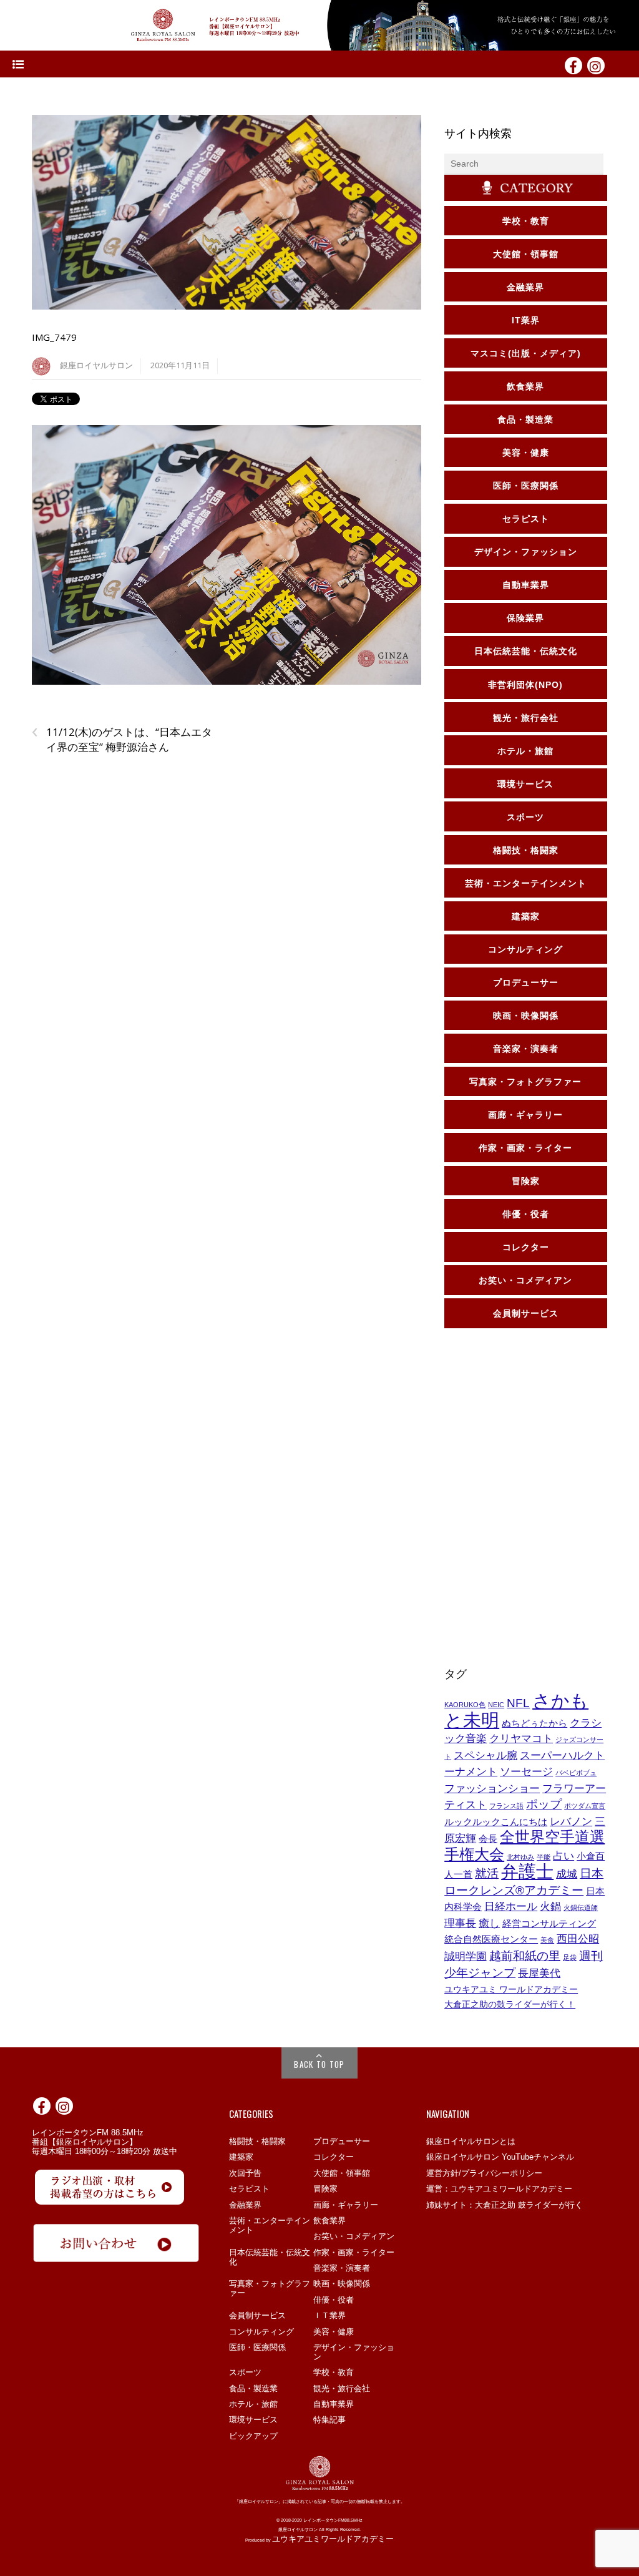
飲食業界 (329, 2221)
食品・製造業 (253, 2388)
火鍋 (550, 1906)
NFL (518, 1703)
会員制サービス (257, 2315)
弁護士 (527, 1872)
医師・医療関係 (257, 2347)
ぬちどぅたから (534, 1723)
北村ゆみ (520, 1857)
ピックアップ (253, 2436)
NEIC (496, 1705)
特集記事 (329, 2420)
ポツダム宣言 (585, 1806)
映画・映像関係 (342, 2284)
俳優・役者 (334, 2300)
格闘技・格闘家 (257, 2141)
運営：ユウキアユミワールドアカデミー (499, 2189)
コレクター (334, 2157)
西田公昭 (578, 1939)
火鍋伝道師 (581, 1908)
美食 (547, 1940)
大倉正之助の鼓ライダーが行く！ (510, 2004)
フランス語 (506, 1806)
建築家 (241, 2157)
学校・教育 (334, 2372)
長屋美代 (539, 1973)
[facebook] (573, 65)
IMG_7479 (54, 337)
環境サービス (253, 2420)
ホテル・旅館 (253, 2404)
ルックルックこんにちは (496, 1822)
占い (563, 1856)
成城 (567, 1874)
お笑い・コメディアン (354, 2236)
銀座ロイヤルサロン (96, 365)
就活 (487, 1873)
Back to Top (319, 2064)
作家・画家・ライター (354, 2252)
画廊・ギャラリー (346, 2205)
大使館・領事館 (342, 2173)
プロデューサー (342, 2141)
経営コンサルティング (549, 1924)
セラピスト (249, 2189)
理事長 (460, 1923)
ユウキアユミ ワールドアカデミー (511, 1989)
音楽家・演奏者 (342, 2268)
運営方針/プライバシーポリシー (484, 2173)
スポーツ (245, 2372)
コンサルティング (261, 2332)
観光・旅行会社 (342, 2388)
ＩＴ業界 (329, 2315)
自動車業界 (334, 2404)
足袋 (570, 1957)
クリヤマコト (521, 1738)
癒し (489, 1923)
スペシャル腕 (485, 1755)
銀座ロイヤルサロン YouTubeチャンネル (500, 2157)
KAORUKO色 (465, 1705)
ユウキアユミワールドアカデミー (333, 2539)
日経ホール (511, 1906)
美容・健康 (334, 2332)
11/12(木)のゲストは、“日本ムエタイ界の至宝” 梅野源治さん (122, 740)
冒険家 (325, 2189)
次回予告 (245, 2173)
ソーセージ (526, 1771)
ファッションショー (492, 1788)
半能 (544, 1857)
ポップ (544, 1804)
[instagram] (596, 65)
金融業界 (245, 2205)
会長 (488, 1839)
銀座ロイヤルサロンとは (471, 2141)
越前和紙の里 (525, 1956)
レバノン (571, 1821)
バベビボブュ (576, 1773)
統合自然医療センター (491, 1939)
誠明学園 (466, 1956)
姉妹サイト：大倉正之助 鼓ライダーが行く (505, 2205)
